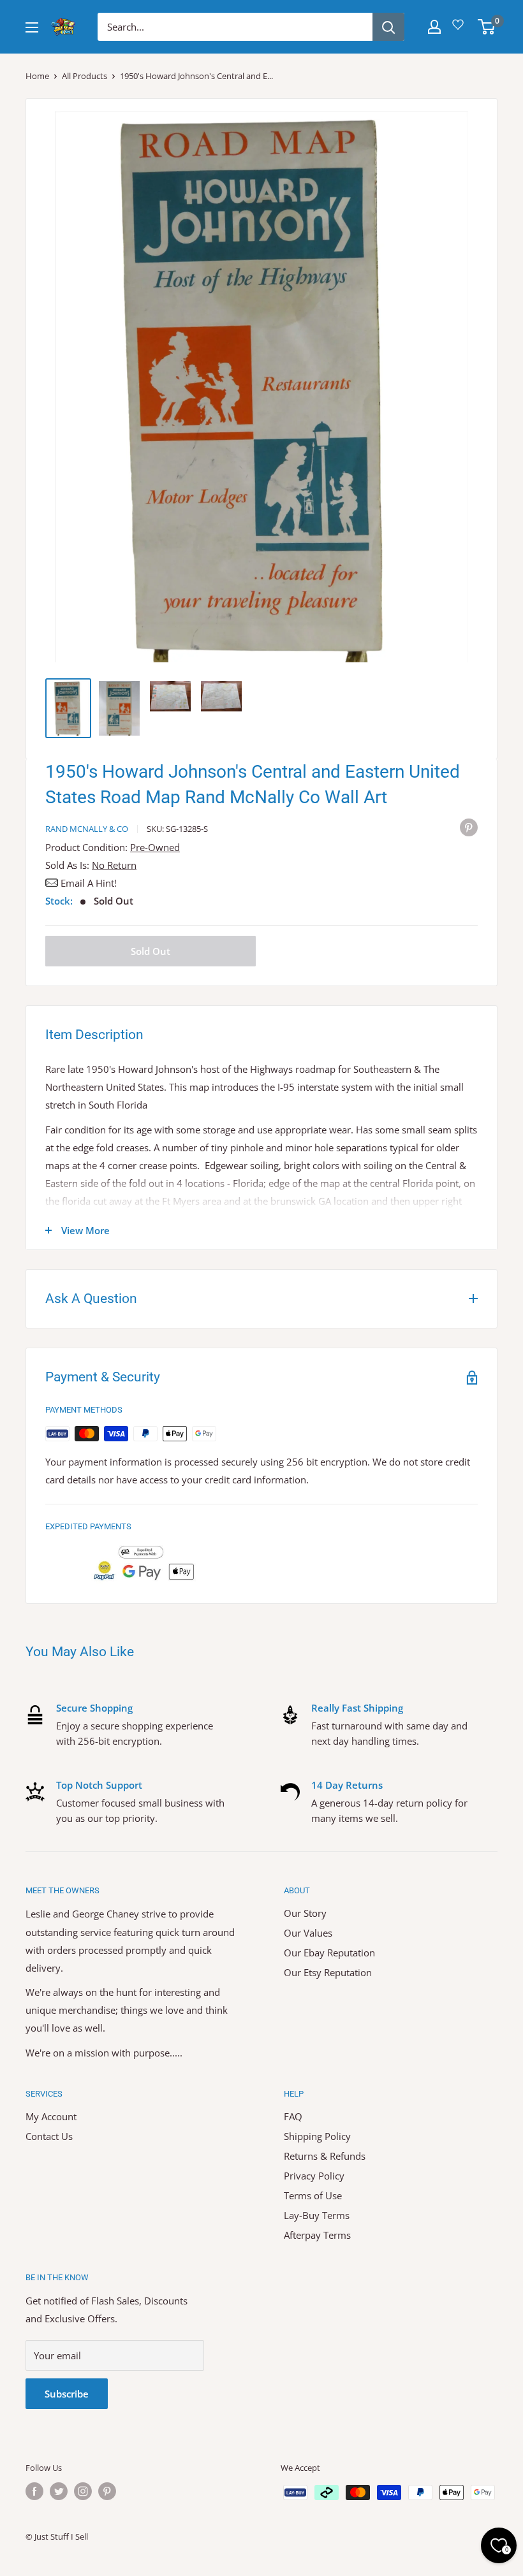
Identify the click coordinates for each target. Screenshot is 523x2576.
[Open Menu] (32, 27)
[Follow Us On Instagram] (83, 2491)
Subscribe (67, 2394)
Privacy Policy (314, 2176)
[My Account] (434, 27)
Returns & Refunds (325, 2156)
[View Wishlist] (460, 29)
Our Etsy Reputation (328, 1972)
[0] (487, 27)
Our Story (305, 1913)
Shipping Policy (317, 2136)
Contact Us (49, 2136)
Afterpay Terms (317, 2235)
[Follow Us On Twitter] (59, 2491)
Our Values (308, 1933)
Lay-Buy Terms (317, 2215)
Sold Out (151, 951)
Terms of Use (313, 2195)
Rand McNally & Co (87, 829)
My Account (51, 2116)
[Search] (388, 27)
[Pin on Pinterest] (469, 827)
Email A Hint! (89, 883)
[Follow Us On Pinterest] (107, 2491)
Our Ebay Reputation (329, 1953)
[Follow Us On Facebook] (34, 2491)
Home (37, 76)
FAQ (293, 2116)
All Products (85, 76)
